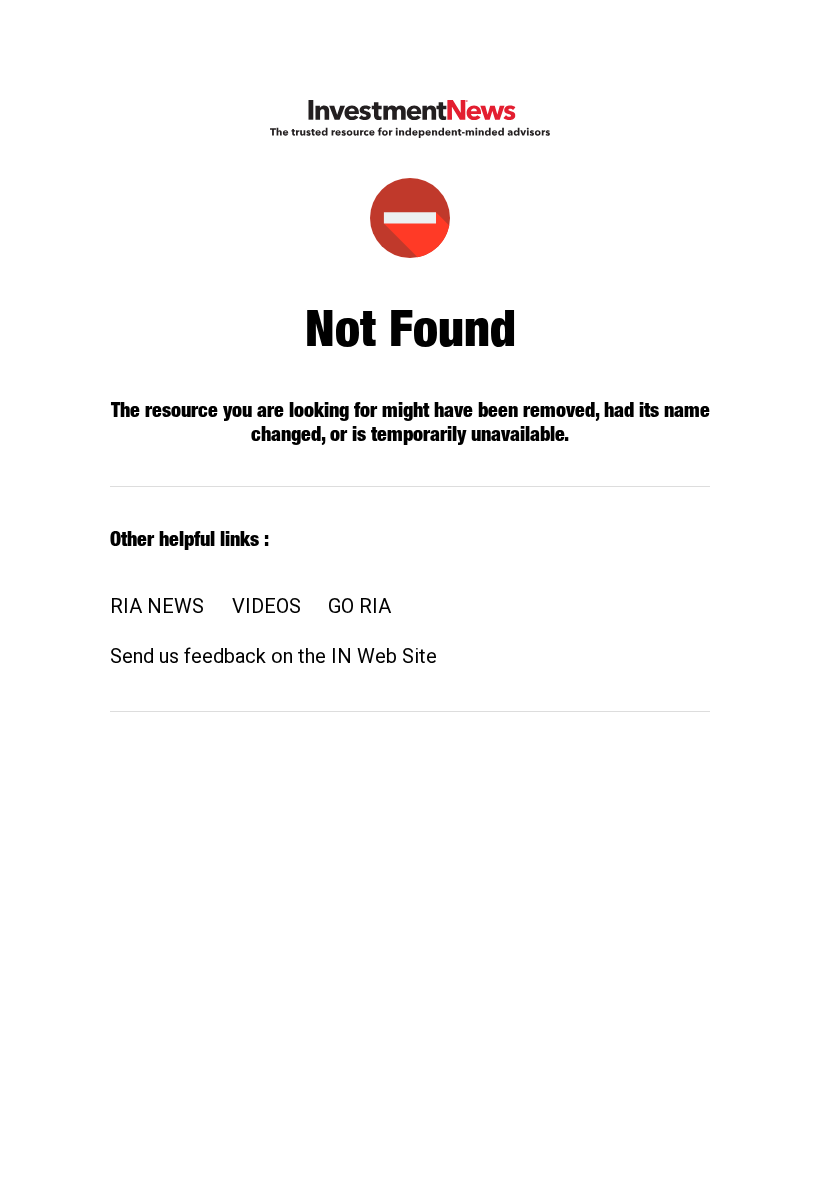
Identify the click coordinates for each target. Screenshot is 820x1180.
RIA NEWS (157, 606)
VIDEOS (266, 606)
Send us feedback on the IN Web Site (273, 656)
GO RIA (359, 606)
